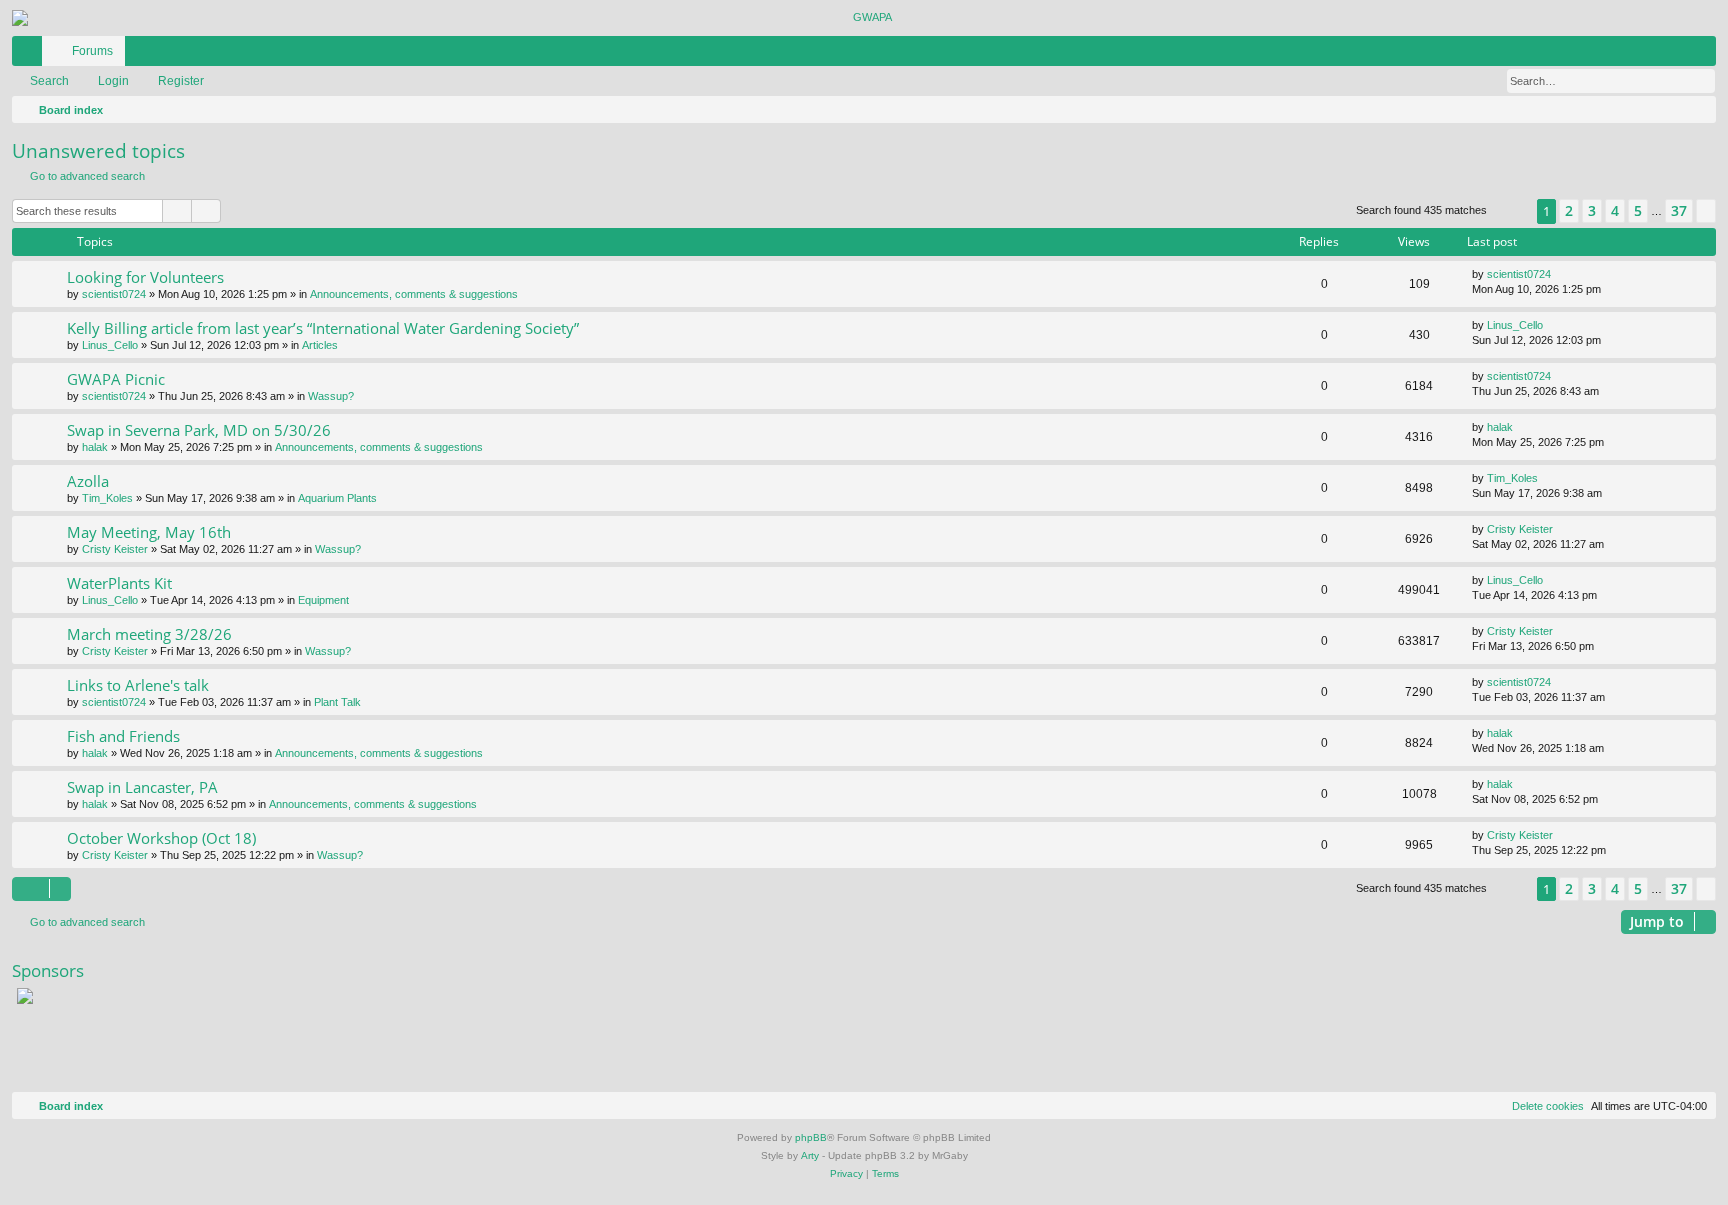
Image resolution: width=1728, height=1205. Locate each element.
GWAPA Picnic (116, 379)
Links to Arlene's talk (138, 685)
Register (181, 81)
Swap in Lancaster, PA (142, 787)
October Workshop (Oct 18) (161, 838)
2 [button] (1569, 210)
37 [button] (1679, 210)
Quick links (31, 55)
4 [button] (1615, 210)
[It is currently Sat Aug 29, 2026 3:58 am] (1697, 110)
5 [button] (1638, 210)
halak (95, 447)
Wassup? (331, 396)
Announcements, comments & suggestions (414, 294)
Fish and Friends (123, 736)
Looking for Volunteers (145, 277)
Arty (810, 1155)
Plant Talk (337, 702)
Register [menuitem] (1705, 55)
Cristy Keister (115, 549)
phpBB (811, 1137)
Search (49, 81)
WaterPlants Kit (119, 583)
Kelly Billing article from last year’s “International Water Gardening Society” (323, 328)
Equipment (323, 600)
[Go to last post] (1560, 274)
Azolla (88, 481)
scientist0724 (114, 294)
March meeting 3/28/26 (149, 634)
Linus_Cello (110, 345)
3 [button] (1592, 210)
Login (113, 81)
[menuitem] (1641, 51)
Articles (320, 345)
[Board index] (864, 18)
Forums (92, 51)
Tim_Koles (107, 498)
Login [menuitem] (1675, 55)
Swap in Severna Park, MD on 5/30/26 (199, 430)
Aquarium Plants (337, 498)
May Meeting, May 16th (149, 532)
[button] (1512, 211)
